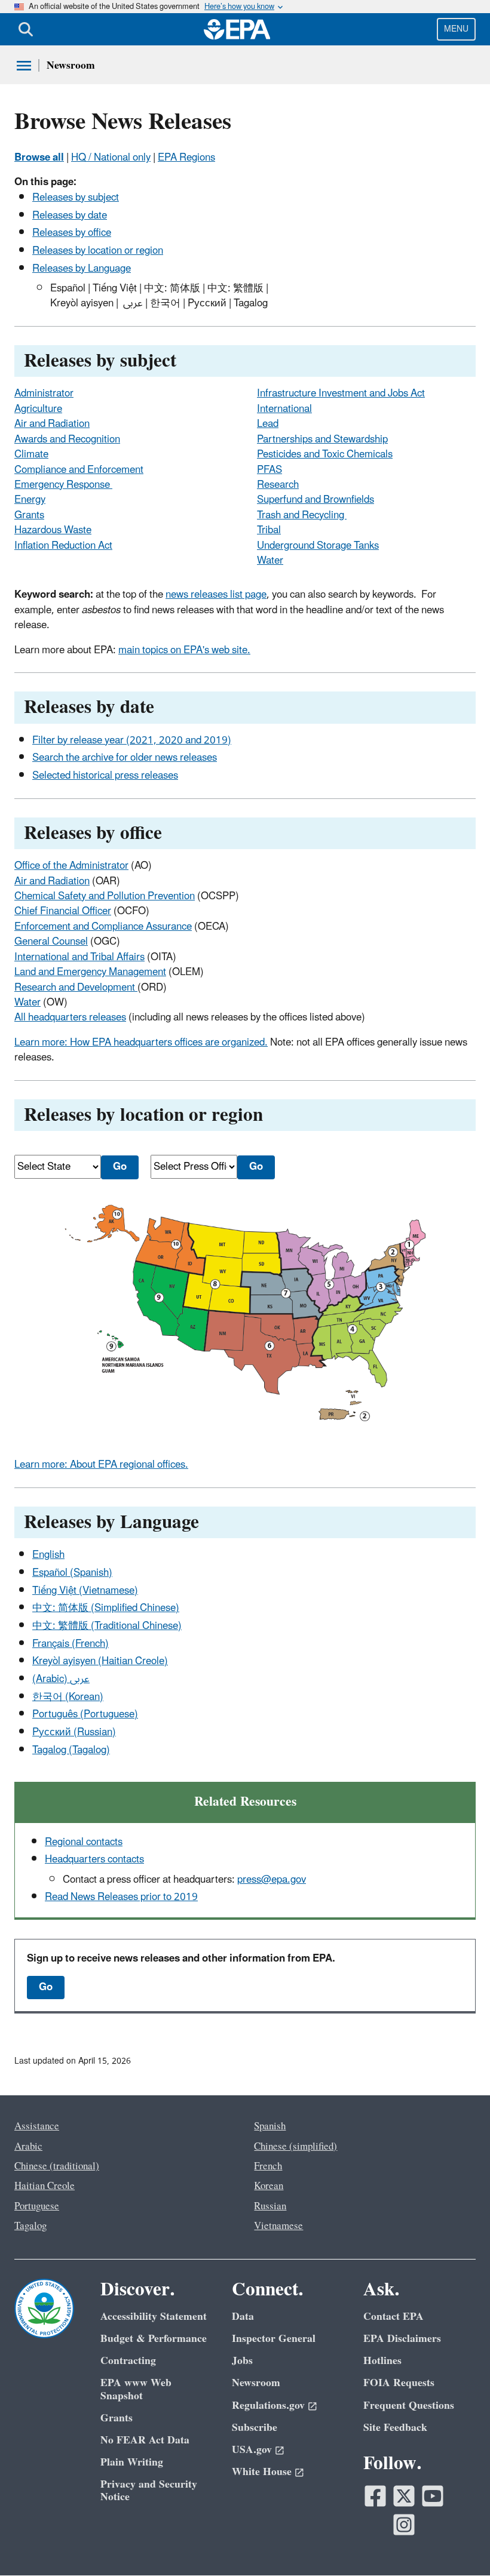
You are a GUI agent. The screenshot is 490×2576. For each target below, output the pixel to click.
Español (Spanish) (72, 1573)
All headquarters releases (70, 1018)
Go (46, 1987)
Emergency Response (63, 485)
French (268, 2166)
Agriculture (38, 409)
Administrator (44, 394)
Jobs (242, 2361)
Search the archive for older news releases (125, 758)
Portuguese (37, 2206)
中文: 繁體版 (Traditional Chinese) (107, 1626)
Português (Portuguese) (85, 1714)
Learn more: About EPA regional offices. (101, 1465)
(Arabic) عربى (61, 1679)
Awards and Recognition (67, 439)
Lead (268, 424)
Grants (29, 515)
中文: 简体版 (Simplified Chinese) (106, 1608)
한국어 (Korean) (68, 1697)
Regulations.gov (268, 2406)
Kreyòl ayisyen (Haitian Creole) (100, 1661)
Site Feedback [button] (395, 2428)
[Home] (237, 29)
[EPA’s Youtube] (433, 2496)
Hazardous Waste (53, 530)
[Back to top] (457, 2543)
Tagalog (30, 2226)
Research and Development (76, 988)
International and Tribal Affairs (79, 957)
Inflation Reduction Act (63, 546)
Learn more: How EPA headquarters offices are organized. (141, 1043)
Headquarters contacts (94, 1859)
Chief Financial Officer (63, 911)
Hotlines (382, 2361)
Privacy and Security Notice (149, 2491)
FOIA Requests (399, 2383)
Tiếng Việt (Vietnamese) (85, 1591)
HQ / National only (111, 158)
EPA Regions (186, 158)
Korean (269, 2186)
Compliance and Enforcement (79, 470)
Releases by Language (82, 269)
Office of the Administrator (71, 866)
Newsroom (71, 65)
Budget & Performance (154, 2339)
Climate (31, 454)
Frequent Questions (409, 2406)
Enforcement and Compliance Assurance (103, 927)
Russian (270, 2206)
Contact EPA (393, 2317)
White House (262, 2472)
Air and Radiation (52, 424)
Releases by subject (76, 198)
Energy (30, 500)
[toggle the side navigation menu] (24, 66)
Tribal (269, 530)
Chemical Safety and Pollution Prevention (105, 896)
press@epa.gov (272, 1880)
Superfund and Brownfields (316, 500)
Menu (456, 29)
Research (278, 485)
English (48, 1555)
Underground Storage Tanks (318, 546)
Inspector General (274, 2339)
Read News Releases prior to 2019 (121, 1897)
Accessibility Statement (154, 2317)
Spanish (270, 2126)
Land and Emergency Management (90, 972)
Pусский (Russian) (74, 1732)
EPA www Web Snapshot (136, 2389)
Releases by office (72, 233)
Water (270, 561)
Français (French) (71, 1644)
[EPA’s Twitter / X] (404, 2496)
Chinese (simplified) (295, 2147)
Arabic (28, 2147)
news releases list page (216, 595)
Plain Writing (132, 2462)
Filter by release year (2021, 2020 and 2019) (132, 740)
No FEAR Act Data (145, 2440)
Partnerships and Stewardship (322, 439)
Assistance (37, 2126)
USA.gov (252, 2450)
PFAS (269, 470)
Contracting (128, 2361)
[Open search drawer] (26, 29)
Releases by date (70, 216)
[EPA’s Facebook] (375, 2496)
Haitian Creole (45, 2186)
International (284, 409)
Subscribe (255, 2428)
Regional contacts (84, 1842)
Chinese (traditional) (57, 2166)
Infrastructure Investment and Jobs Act (341, 394)
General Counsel (51, 942)
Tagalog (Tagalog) (71, 1750)
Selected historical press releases (105, 776)
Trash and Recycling (302, 515)
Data (243, 2317)
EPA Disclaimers (402, 2339)
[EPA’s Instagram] (404, 2525)
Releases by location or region (98, 251)
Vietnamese (278, 2226)
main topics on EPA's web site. (184, 650)
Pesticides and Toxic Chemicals (325, 454)
